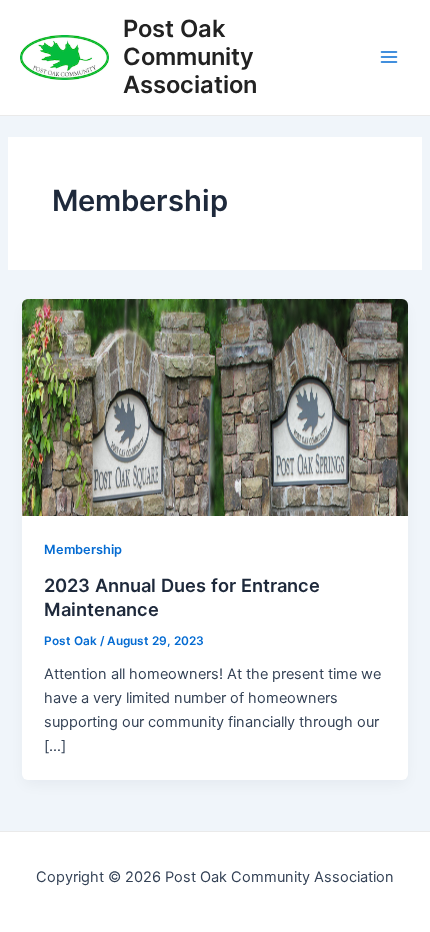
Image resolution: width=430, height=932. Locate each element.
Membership (83, 549)
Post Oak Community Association (190, 57)
